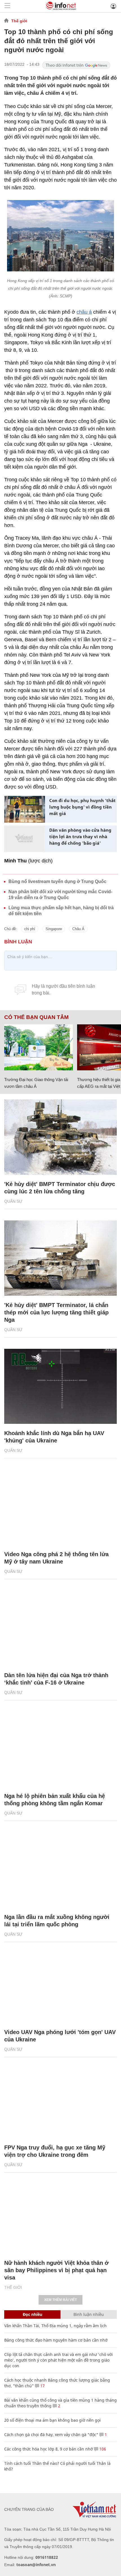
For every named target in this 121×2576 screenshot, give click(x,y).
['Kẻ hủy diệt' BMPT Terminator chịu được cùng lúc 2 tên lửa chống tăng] (60, 1137)
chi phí (30, 929)
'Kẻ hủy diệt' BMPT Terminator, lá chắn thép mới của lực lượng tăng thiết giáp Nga (56, 1312)
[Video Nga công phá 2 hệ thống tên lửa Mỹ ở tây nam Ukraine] (60, 1507)
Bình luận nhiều (89, 2314)
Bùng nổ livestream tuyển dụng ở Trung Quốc (57, 881)
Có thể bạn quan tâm (36, 1017)
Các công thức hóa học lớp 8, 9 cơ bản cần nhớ (49, 2449)
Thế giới (19, 21)
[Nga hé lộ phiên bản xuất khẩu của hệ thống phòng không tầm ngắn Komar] (60, 1749)
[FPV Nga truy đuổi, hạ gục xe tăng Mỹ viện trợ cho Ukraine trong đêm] (60, 2100)
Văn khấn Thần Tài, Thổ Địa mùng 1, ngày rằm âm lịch (55, 2326)
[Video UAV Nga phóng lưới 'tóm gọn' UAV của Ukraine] (60, 1985)
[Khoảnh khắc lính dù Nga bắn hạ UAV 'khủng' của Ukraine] (60, 1386)
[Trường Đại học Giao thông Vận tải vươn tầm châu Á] (39, 1047)
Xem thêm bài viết (60, 2300)
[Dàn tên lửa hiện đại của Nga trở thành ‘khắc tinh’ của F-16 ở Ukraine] (60, 1628)
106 (102, 2449)
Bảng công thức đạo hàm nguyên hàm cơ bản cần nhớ (56, 2340)
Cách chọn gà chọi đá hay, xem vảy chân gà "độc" (51, 2435)
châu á (84, 312)
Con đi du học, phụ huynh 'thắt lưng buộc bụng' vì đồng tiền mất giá (82, 807)
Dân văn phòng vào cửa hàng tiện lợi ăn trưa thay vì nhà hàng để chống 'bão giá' (80, 836)
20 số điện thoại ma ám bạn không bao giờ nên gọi (52, 2420)
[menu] (7, 6)
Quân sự (13, 1201)
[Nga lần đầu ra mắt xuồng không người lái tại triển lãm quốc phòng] (60, 1870)
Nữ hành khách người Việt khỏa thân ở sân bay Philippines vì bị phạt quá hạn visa (56, 2270)
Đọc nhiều (33, 2314)
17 (42, 2386)
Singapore (54, 929)
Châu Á (78, 929)
